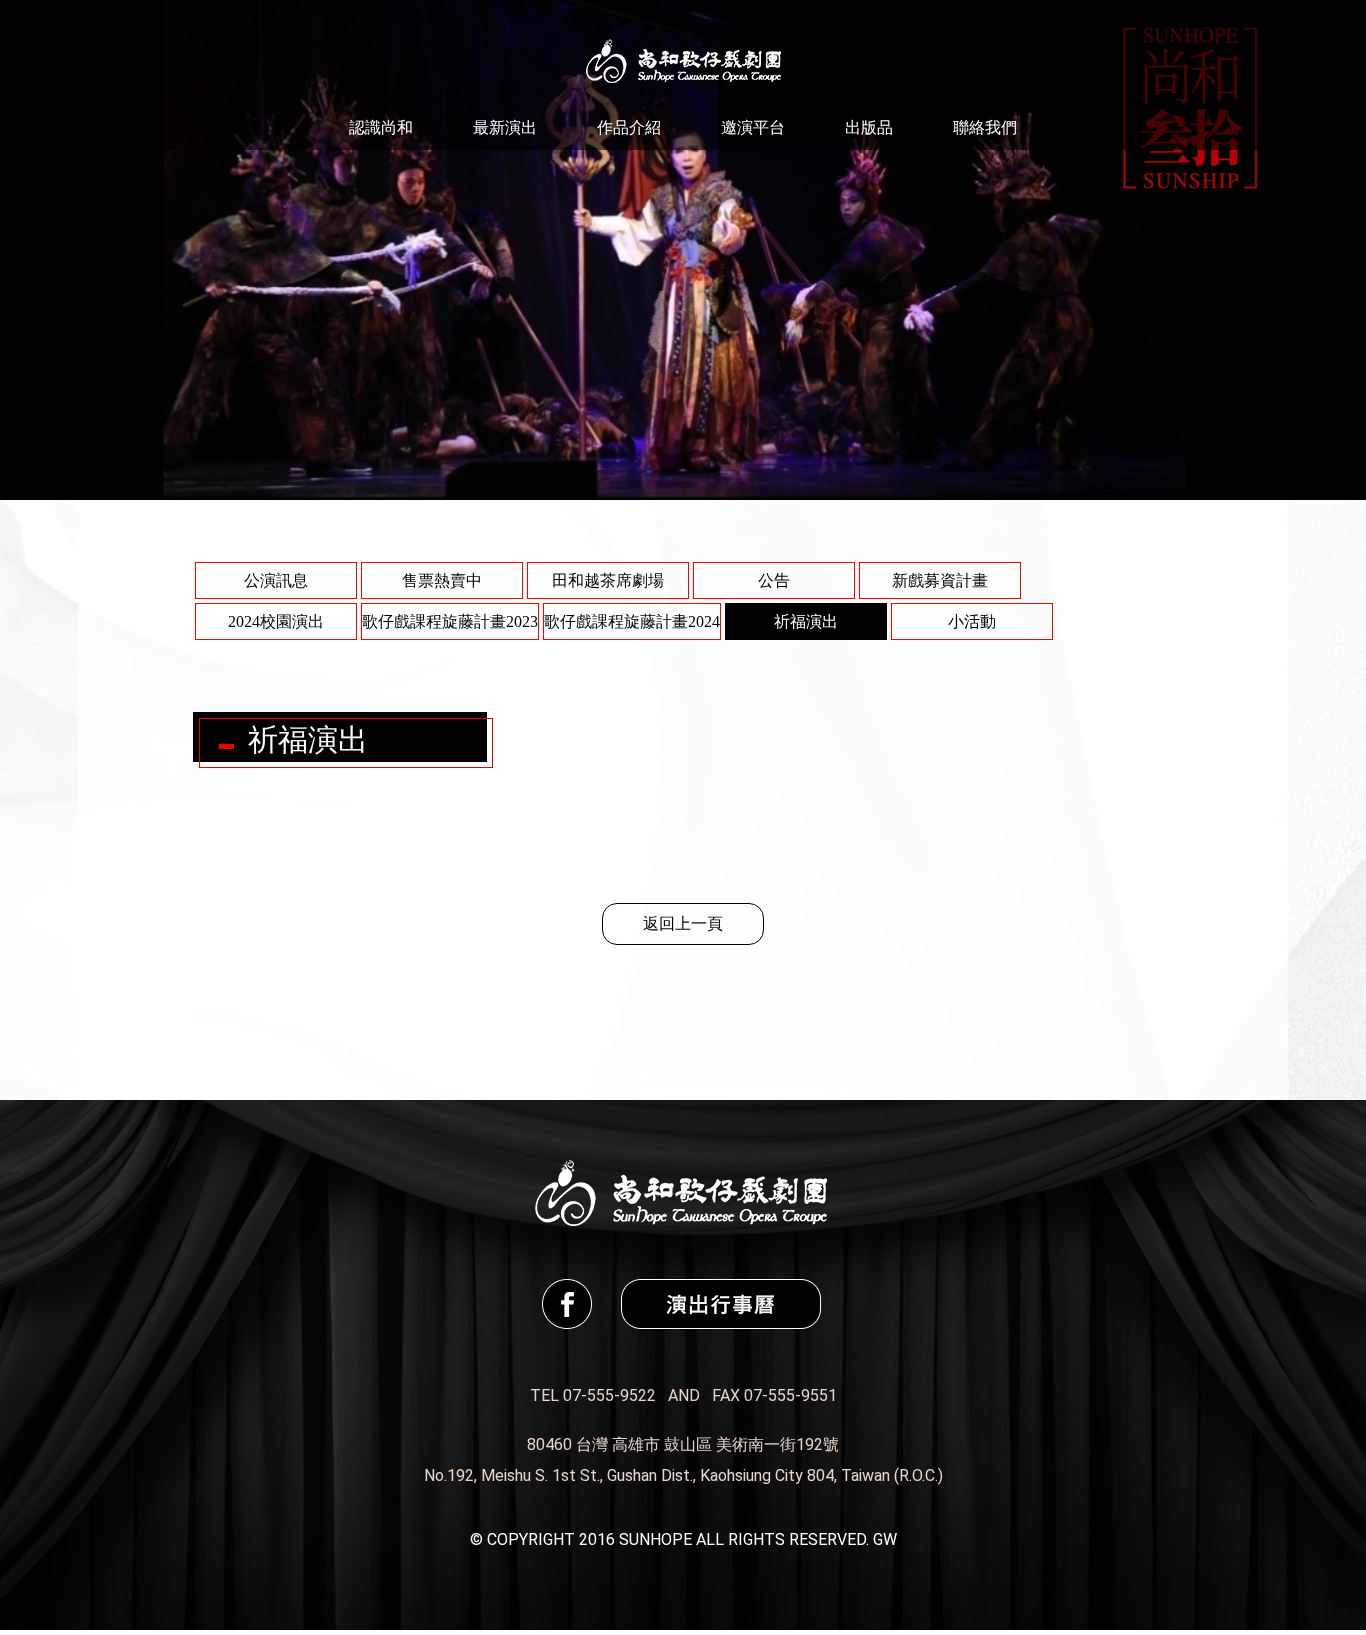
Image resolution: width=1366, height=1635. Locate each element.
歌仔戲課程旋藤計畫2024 (632, 621)
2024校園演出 (276, 621)
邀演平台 (753, 127)
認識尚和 (381, 127)
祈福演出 (806, 621)
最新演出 (505, 127)
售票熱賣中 (442, 580)
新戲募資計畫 (940, 580)
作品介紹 (629, 127)
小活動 (972, 621)
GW (885, 1539)
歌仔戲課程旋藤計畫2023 (450, 621)
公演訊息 (276, 580)
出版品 (869, 127)
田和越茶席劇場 (608, 580)
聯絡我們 (985, 127)
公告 (774, 580)
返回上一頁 (683, 923)
